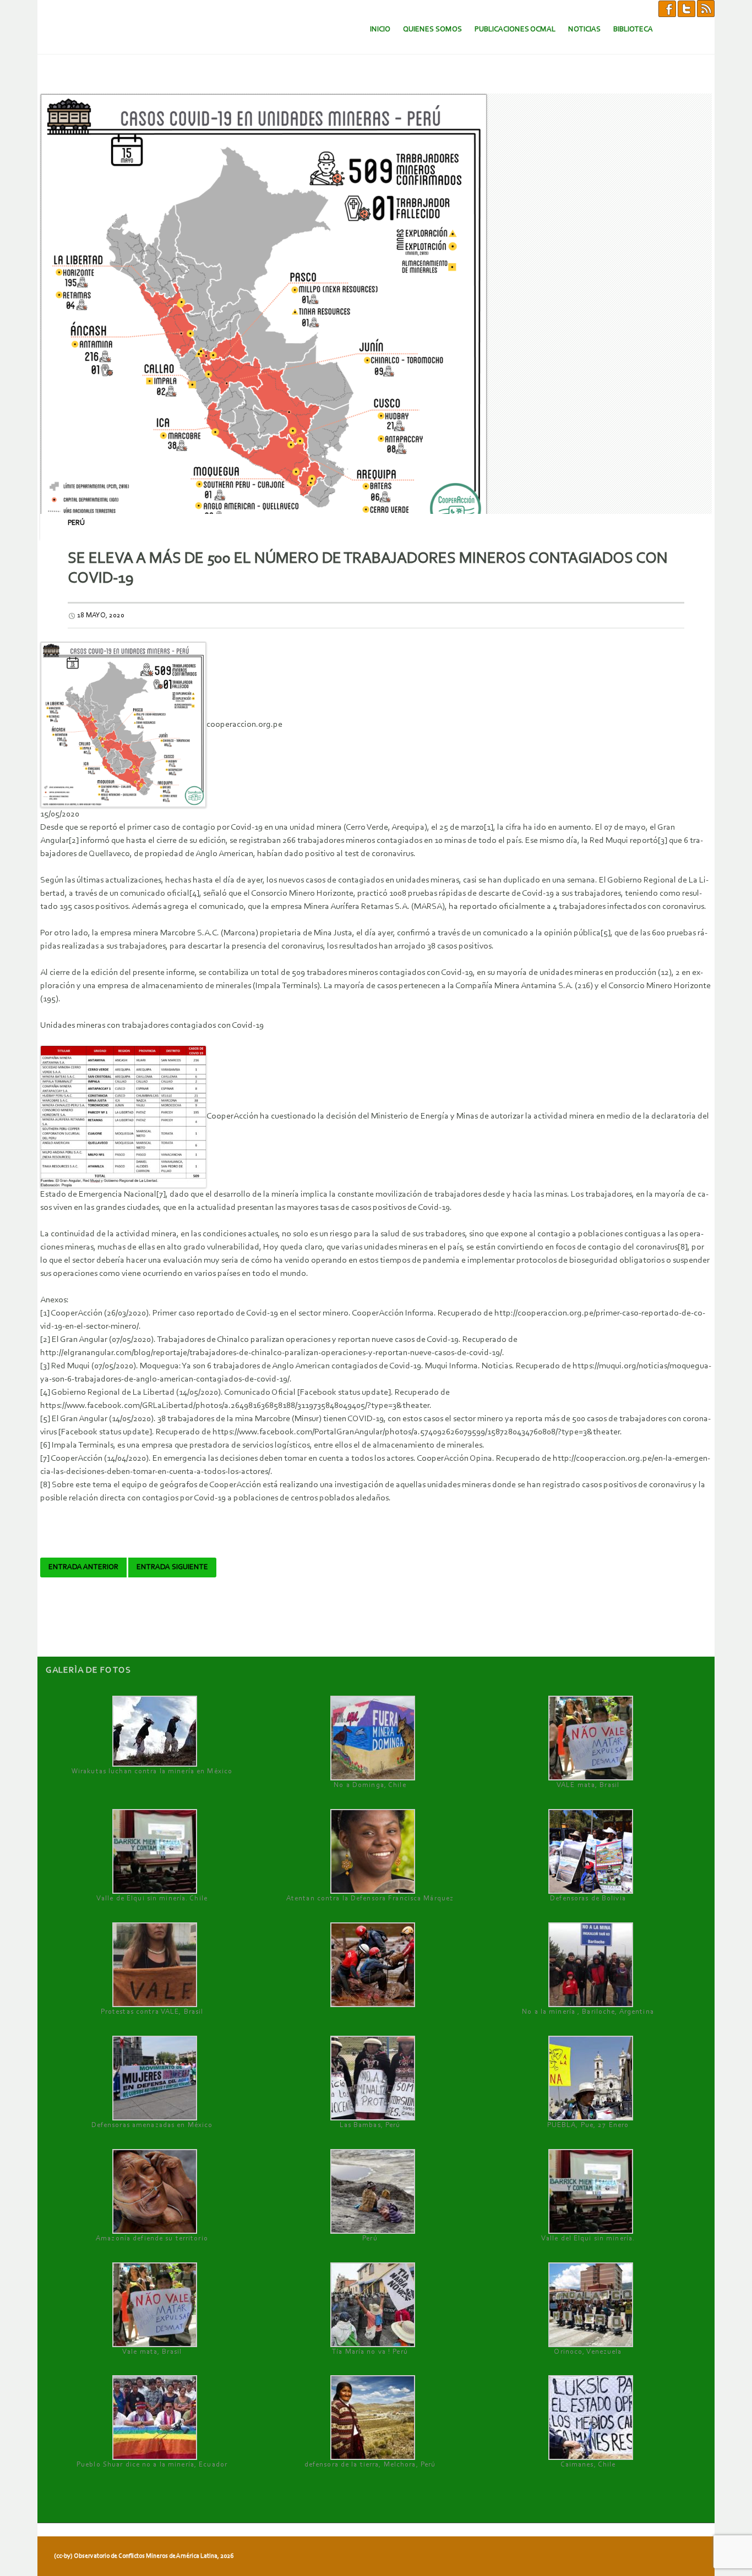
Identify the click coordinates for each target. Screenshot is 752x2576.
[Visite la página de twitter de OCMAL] (686, 8)
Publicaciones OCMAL (515, 29)
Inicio (380, 29)
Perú (76, 523)
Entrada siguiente (172, 1567)
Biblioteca (633, 29)
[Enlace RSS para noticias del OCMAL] (706, 8)
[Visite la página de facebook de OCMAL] (667, 8)
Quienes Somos (432, 29)
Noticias (584, 29)
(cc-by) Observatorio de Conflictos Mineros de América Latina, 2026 (144, 2556)
